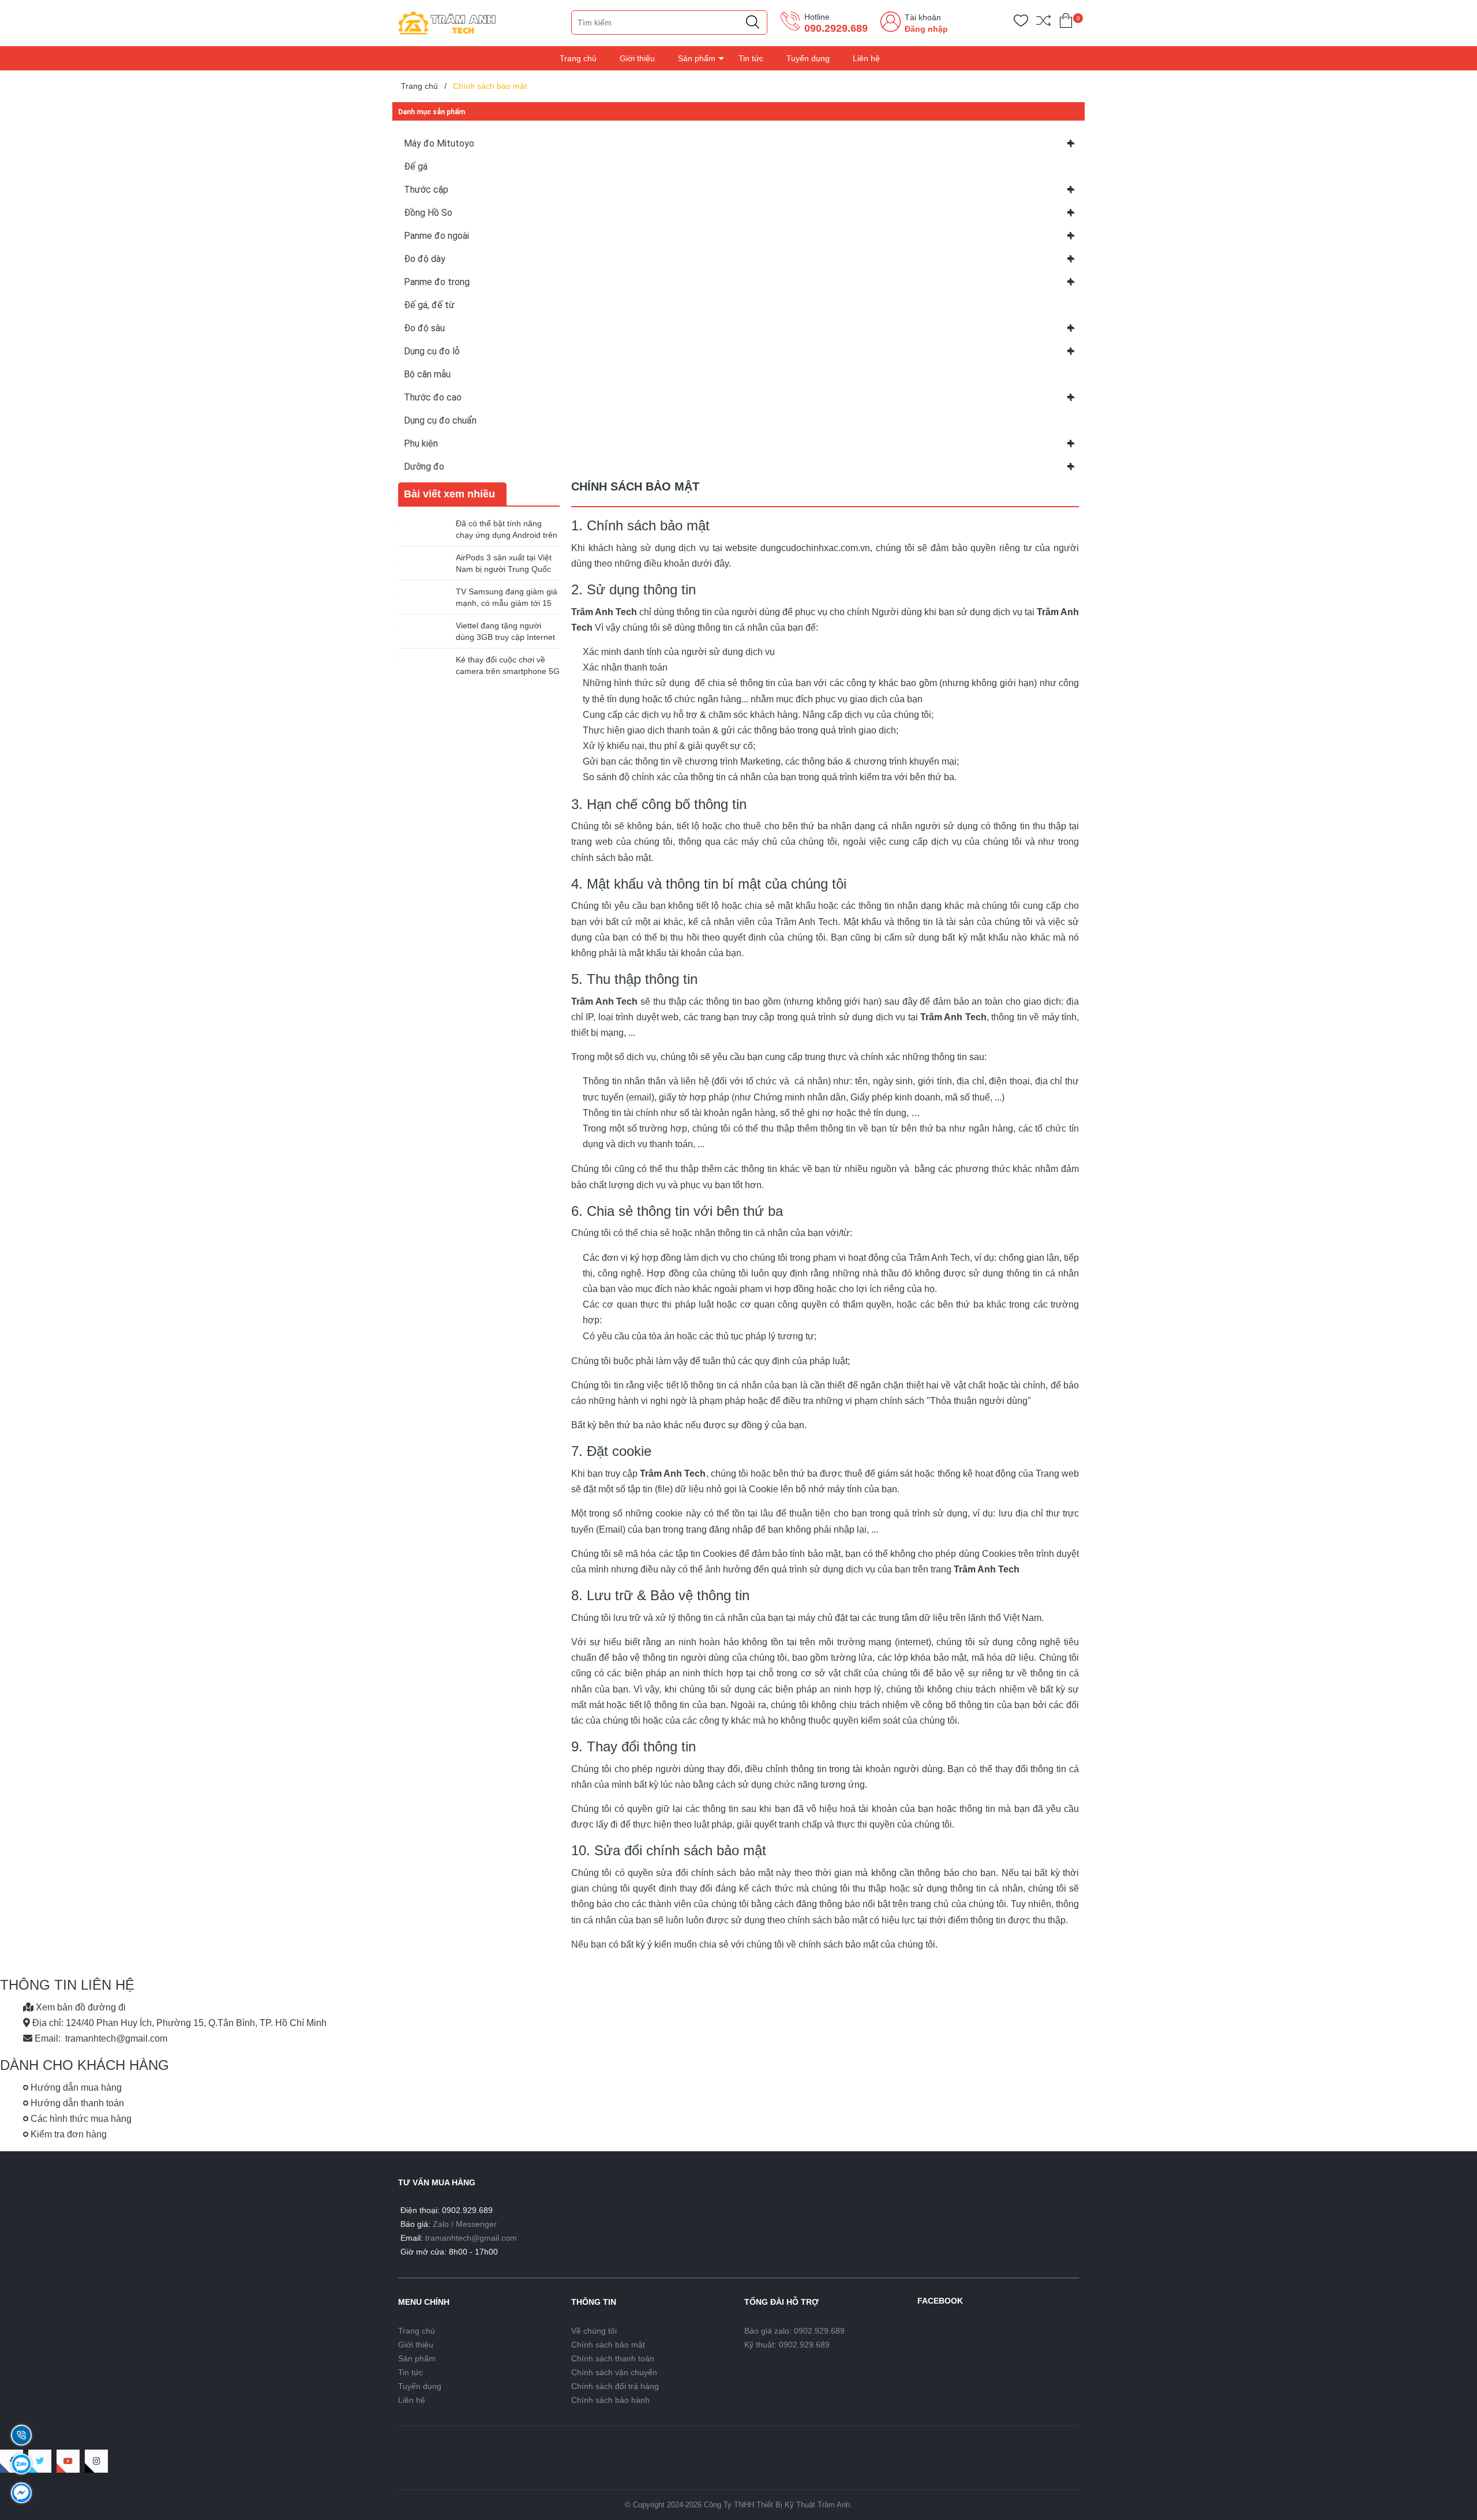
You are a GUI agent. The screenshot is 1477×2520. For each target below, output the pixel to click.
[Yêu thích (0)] (1021, 23)
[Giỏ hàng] (1066, 23)
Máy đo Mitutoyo (439, 143)
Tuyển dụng (808, 58)
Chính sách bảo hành (610, 2400)
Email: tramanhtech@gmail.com (100, 2038)
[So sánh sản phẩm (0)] (1043, 23)
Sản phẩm (697, 58)
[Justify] (753, 23)
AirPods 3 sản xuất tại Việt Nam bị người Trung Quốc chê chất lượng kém (504, 569)
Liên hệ (866, 58)
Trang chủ (578, 58)
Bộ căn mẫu (427, 374)
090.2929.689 (836, 28)
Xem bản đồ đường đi (80, 2007)
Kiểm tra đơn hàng (68, 2134)
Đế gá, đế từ (429, 305)
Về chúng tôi (594, 2331)
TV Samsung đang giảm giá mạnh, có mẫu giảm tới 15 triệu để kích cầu (507, 603)
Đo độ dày (425, 259)
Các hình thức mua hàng (80, 2119)
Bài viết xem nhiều (449, 494)
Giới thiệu (637, 58)
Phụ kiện (421, 443)
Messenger (476, 2224)
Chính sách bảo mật (608, 2345)
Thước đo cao (433, 397)
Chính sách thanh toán (613, 2358)
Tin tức (751, 58)
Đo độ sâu (424, 328)
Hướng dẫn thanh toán (76, 2103)
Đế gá (416, 166)
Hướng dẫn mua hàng (75, 2087)
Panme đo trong (437, 282)
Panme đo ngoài (436, 236)
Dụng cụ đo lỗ (432, 351)
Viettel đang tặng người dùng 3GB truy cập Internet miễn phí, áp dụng (505, 637)
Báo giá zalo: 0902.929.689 (794, 2331)
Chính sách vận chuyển (614, 2372)
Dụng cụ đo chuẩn (440, 420)
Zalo (441, 2224)
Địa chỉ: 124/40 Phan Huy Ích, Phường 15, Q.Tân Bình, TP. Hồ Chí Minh (178, 2023)
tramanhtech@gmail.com (471, 2238)
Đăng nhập (926, 29)
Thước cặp (426, 190)
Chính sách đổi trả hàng (615, 2386)
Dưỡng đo (424, 467)
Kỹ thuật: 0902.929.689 (787, 2345)
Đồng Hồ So (428, 213)
